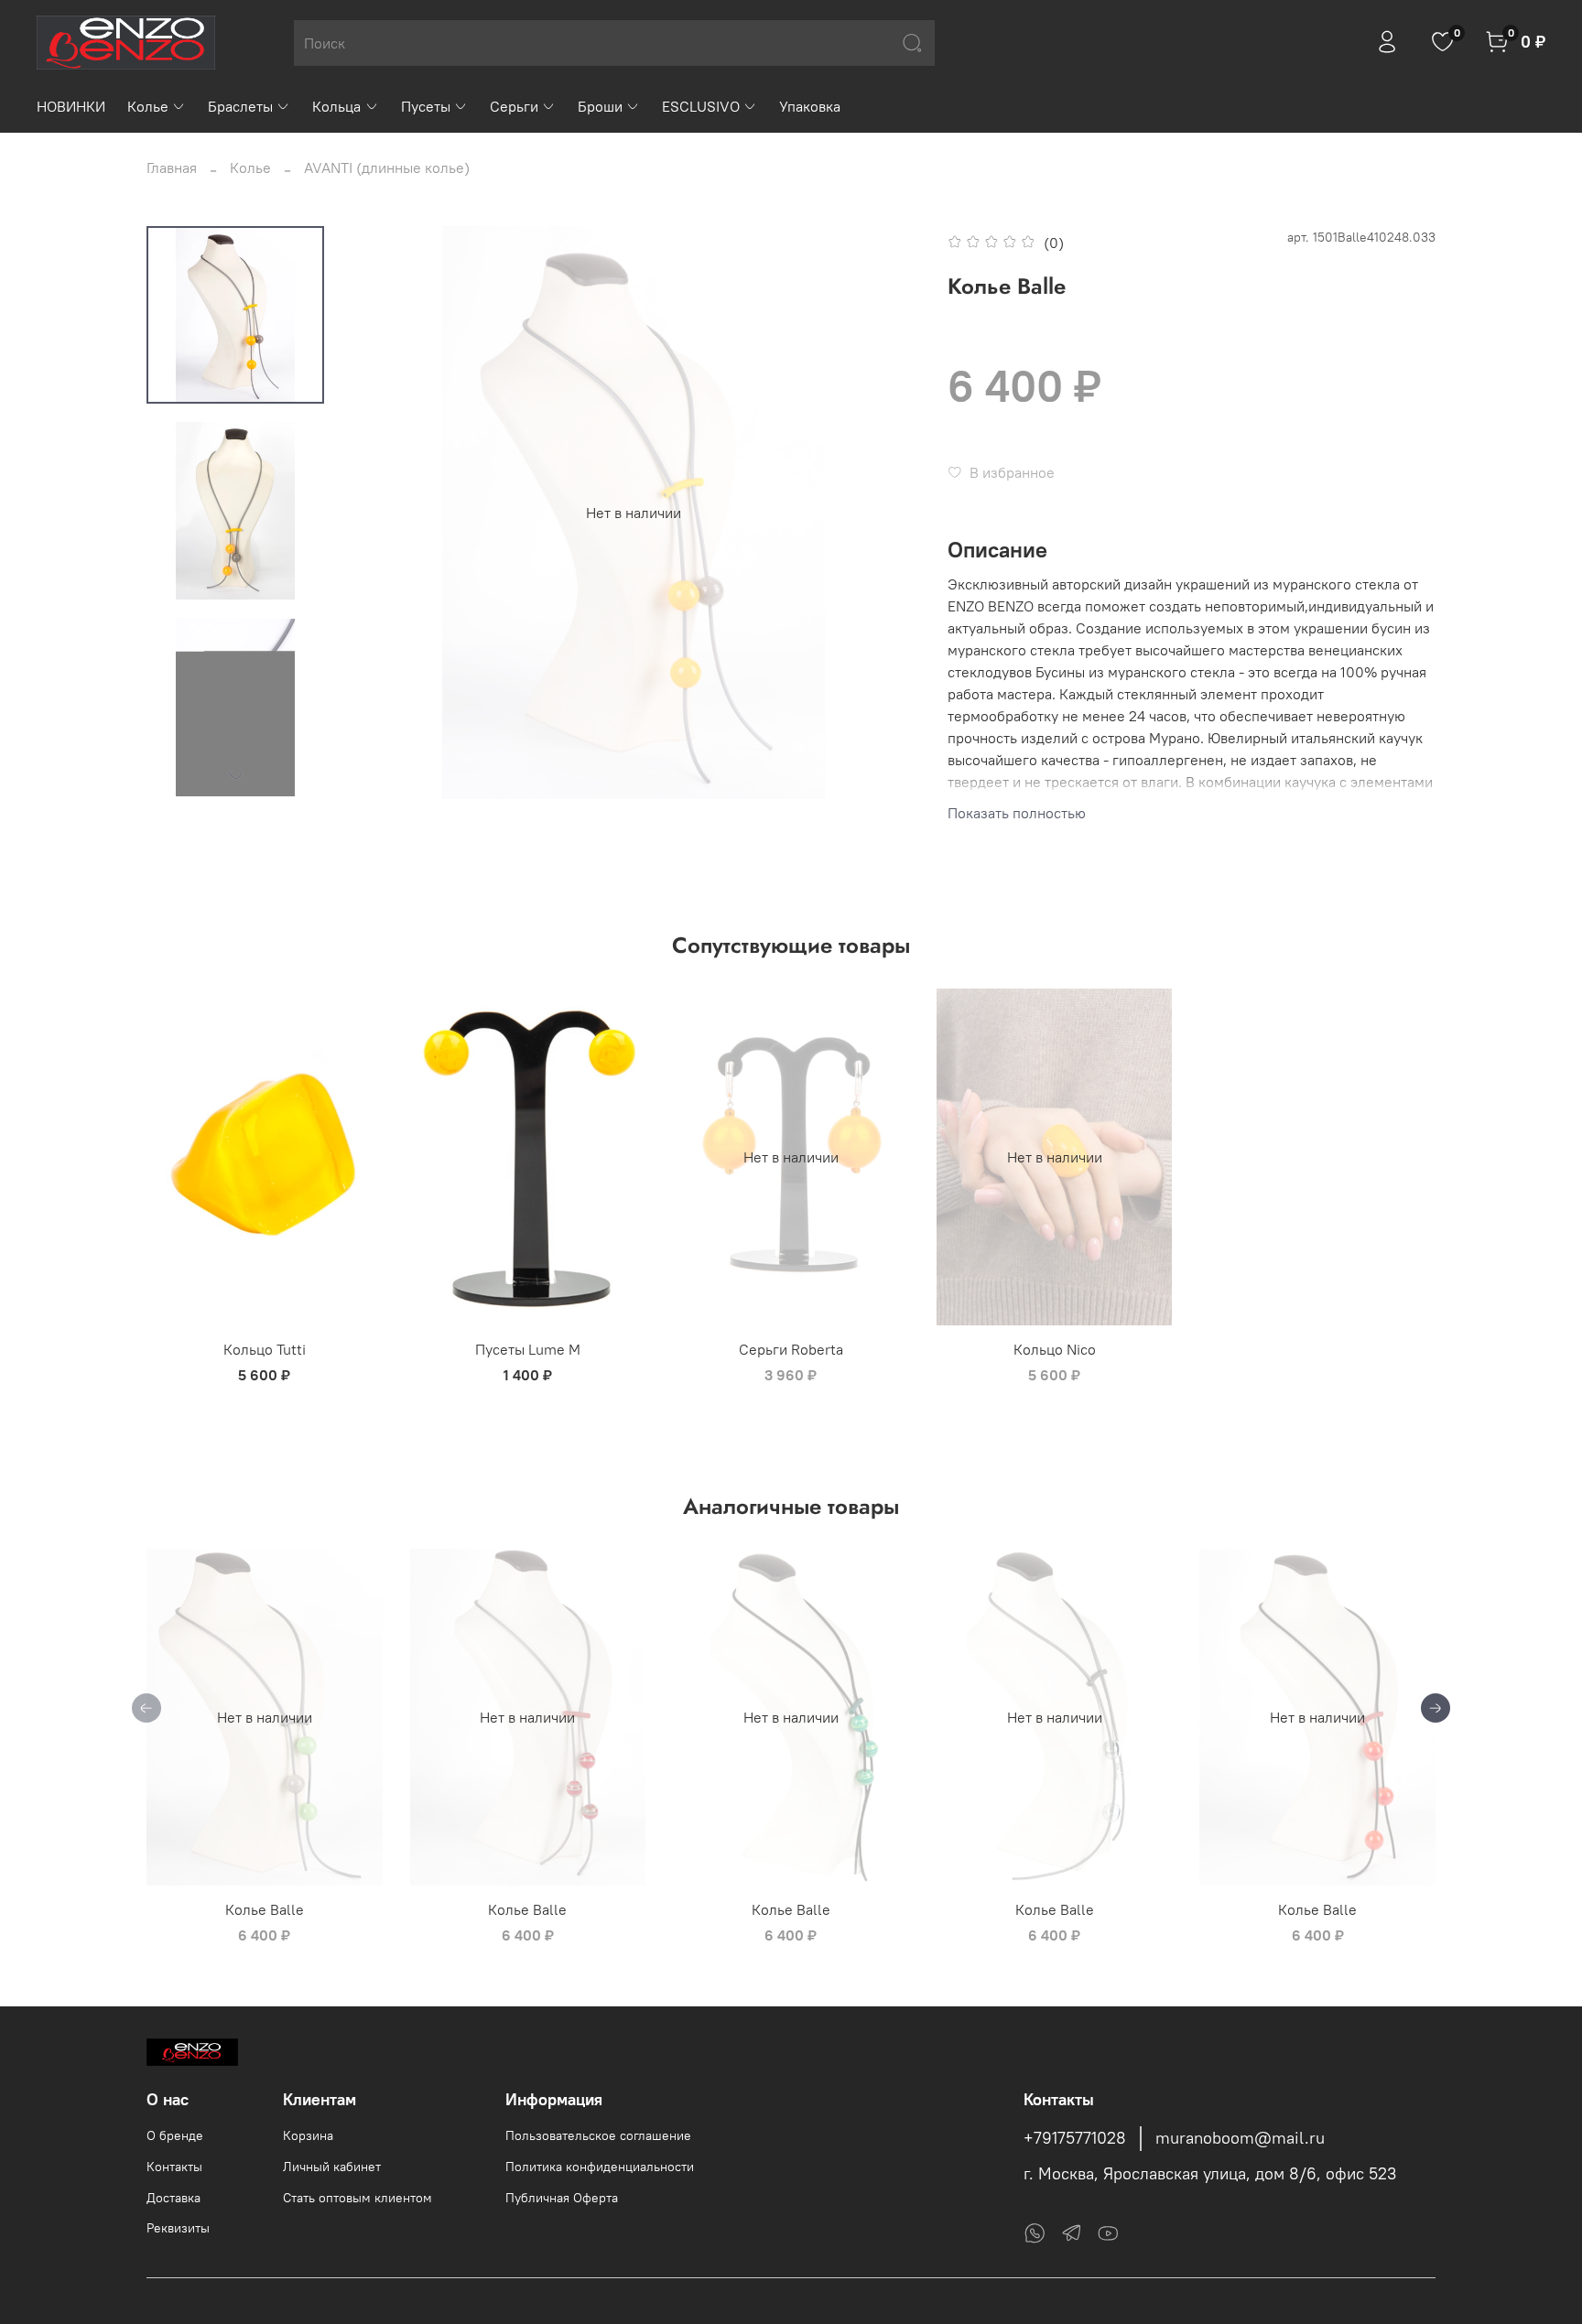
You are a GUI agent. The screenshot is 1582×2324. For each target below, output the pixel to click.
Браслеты (240, 106)
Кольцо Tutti (265, 1349)
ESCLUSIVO (701, 106)
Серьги (514, 106)
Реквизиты (178, 2228)
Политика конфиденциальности (600, 2167)
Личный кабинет (332, 2167)
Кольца (336, 106)
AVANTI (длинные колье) (387, 168)
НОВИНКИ (71, 106)
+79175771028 (1075, 2138)
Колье (148, 106)
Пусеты (426, 106)
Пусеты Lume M (528, 1349)
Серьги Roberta (791, 1349)
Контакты (174, 2167)
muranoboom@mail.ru (1240, 2138)
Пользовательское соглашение (598, 2135)
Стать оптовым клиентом (358, 2198)
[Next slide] (235, 775)
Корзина (308, 2135)
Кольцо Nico (1055, 1349)
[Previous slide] (384, 513)
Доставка (173, 2198)
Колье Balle (265, 1909)
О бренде (175, 2135)
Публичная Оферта (562, 2198)
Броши (600, 106)
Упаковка (810, 106)
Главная (172, 168)
